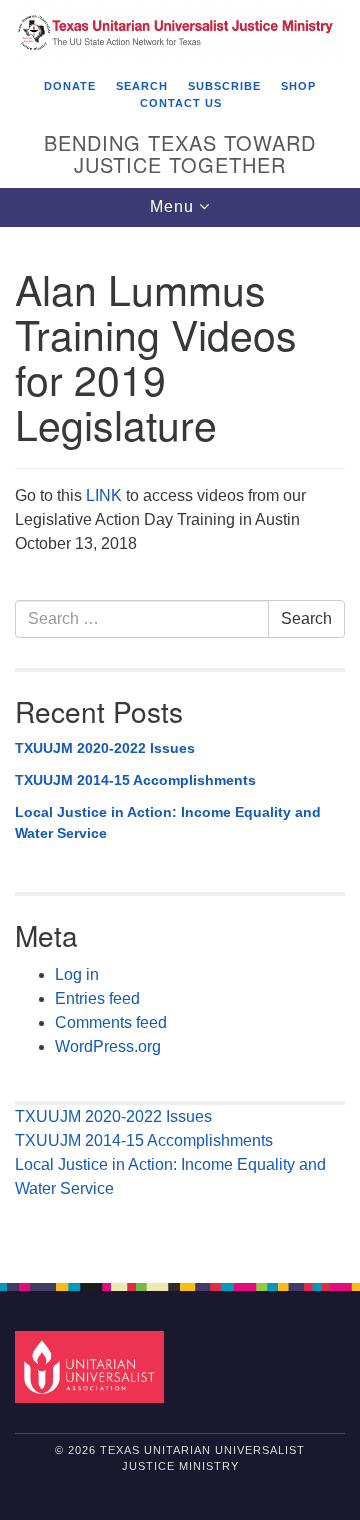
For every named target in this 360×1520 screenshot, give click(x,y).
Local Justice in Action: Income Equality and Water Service (168, 823)
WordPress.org (108, 1046)
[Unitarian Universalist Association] (92, 1365)
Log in (77, 974)
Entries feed (97, 998)
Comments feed (111, 1022)
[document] (180, 744)
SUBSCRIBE (224, 86)
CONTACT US (181, 103)
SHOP (298, 86)
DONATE (70, 86)
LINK (106, 495)
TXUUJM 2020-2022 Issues (105, 748)
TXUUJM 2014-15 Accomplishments (135, 780)
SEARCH (142, 86)
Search (306, 618)
